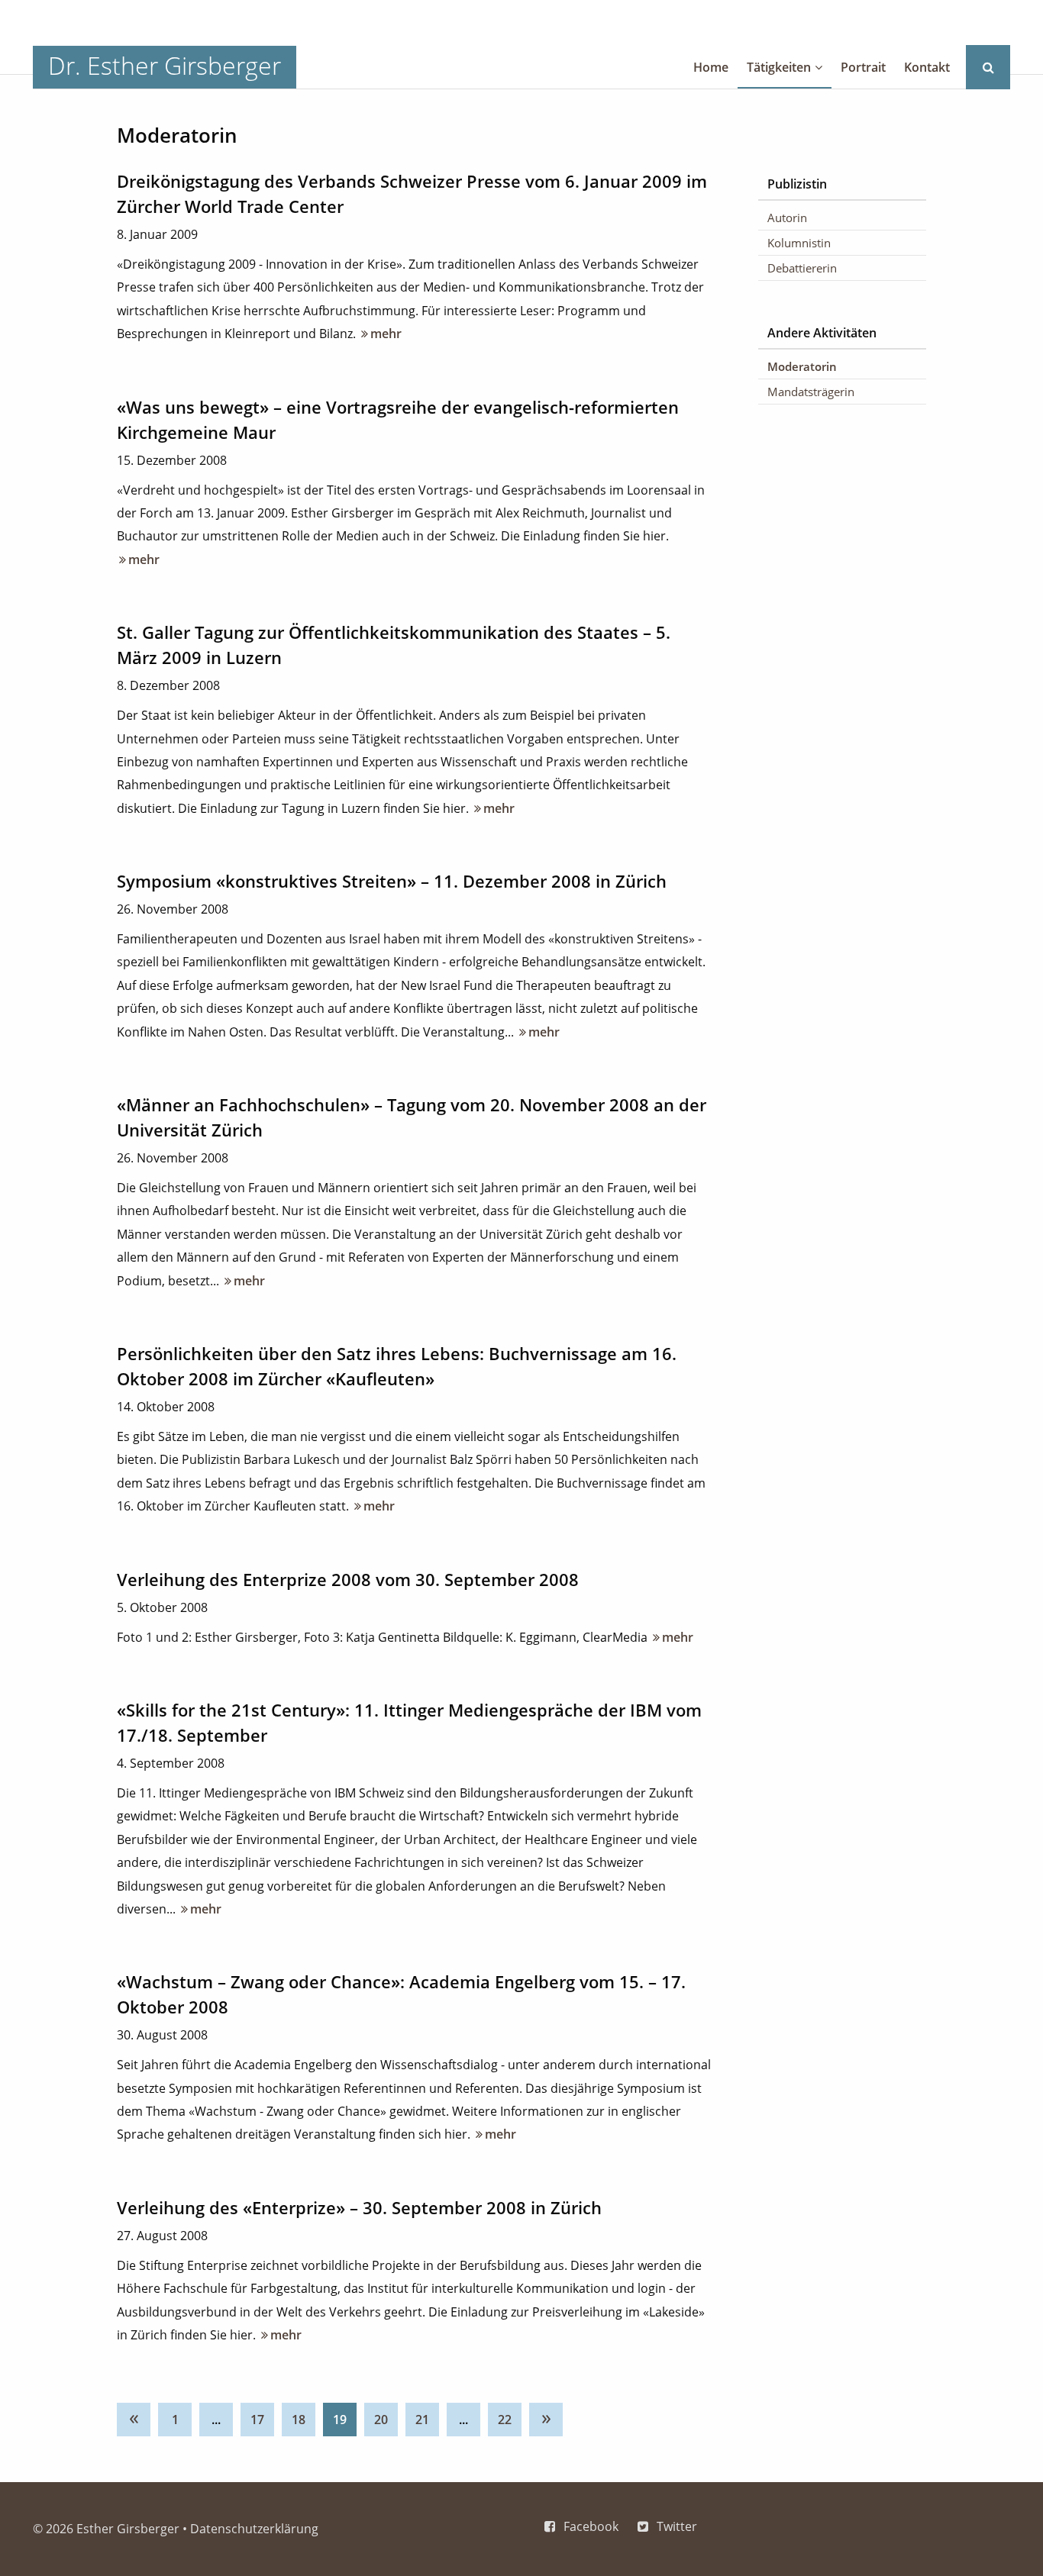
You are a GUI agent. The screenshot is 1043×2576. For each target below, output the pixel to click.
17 (257, 2420)
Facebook (591, 2526)
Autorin (787, 218)
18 (299, 2420)
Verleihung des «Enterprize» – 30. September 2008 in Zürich (359, 2207)
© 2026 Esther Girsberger (106, 2529)
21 (422, 2420)
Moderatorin (802, 366)
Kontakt (927, 67)
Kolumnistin (799, 243)
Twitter (677, 2526)
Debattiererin (802, 268)
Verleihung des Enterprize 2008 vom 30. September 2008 (348, 1579)
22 (505, 2420)
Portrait (863, 67)
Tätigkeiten (779, 67)
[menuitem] (137, 2416)
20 (381, 2420)
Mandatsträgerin (811, 392)
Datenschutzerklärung (254, 2529)
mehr (380, 334)
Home (711, 67)
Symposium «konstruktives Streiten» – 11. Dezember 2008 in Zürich (392, 881)
